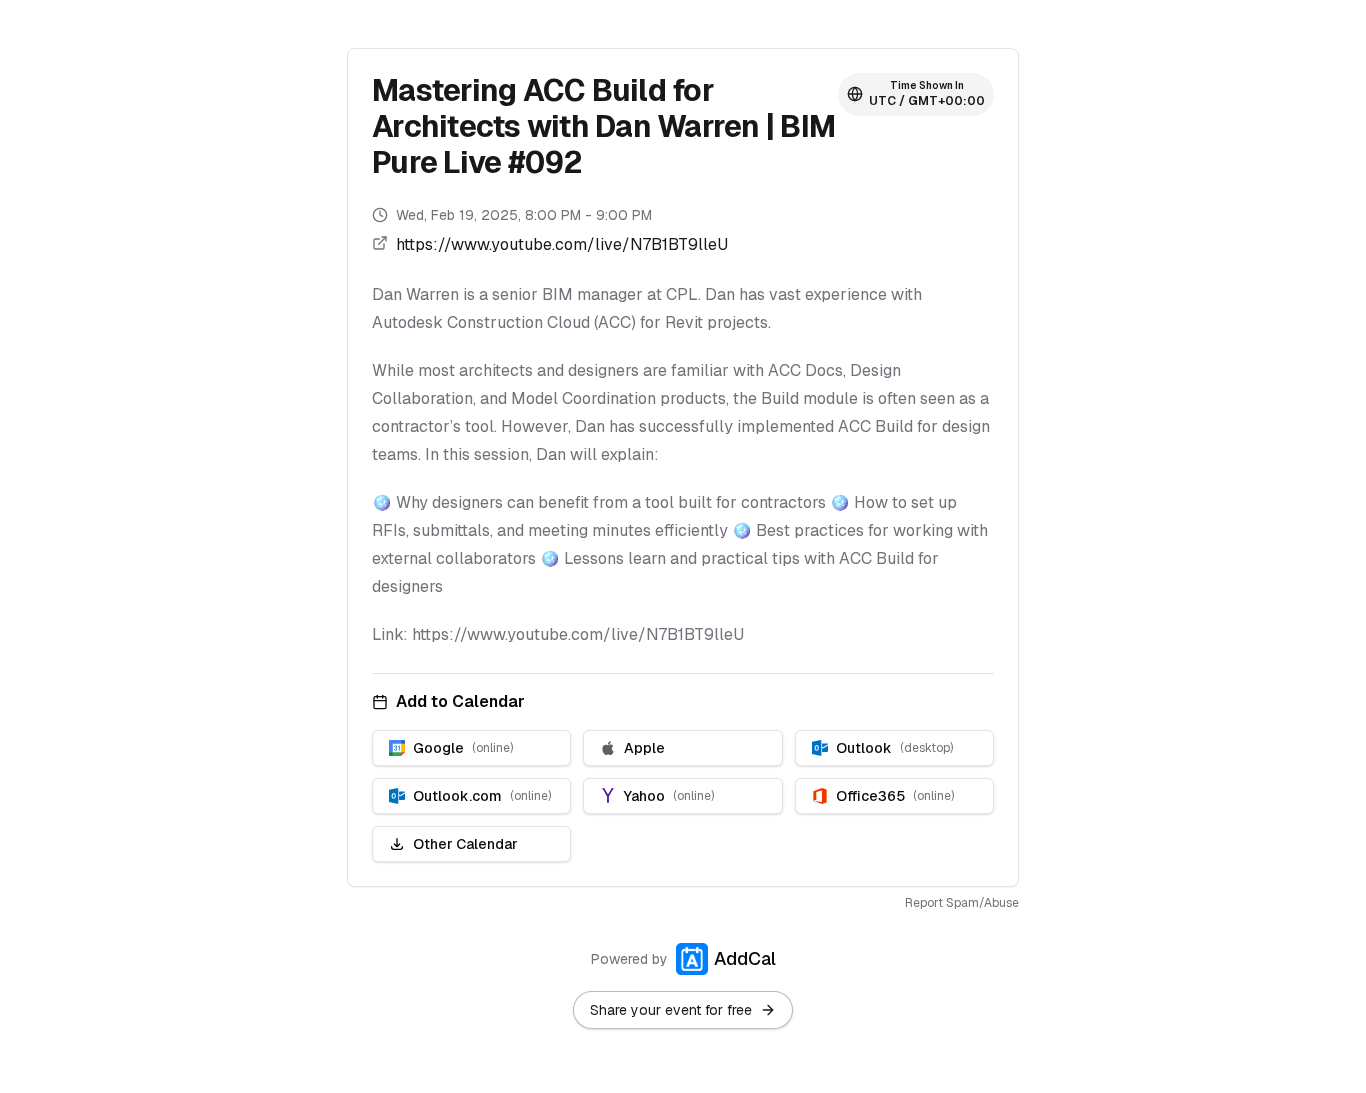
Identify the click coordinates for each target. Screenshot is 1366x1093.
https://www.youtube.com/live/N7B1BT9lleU (562, 244)
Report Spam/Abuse (962, 903)
